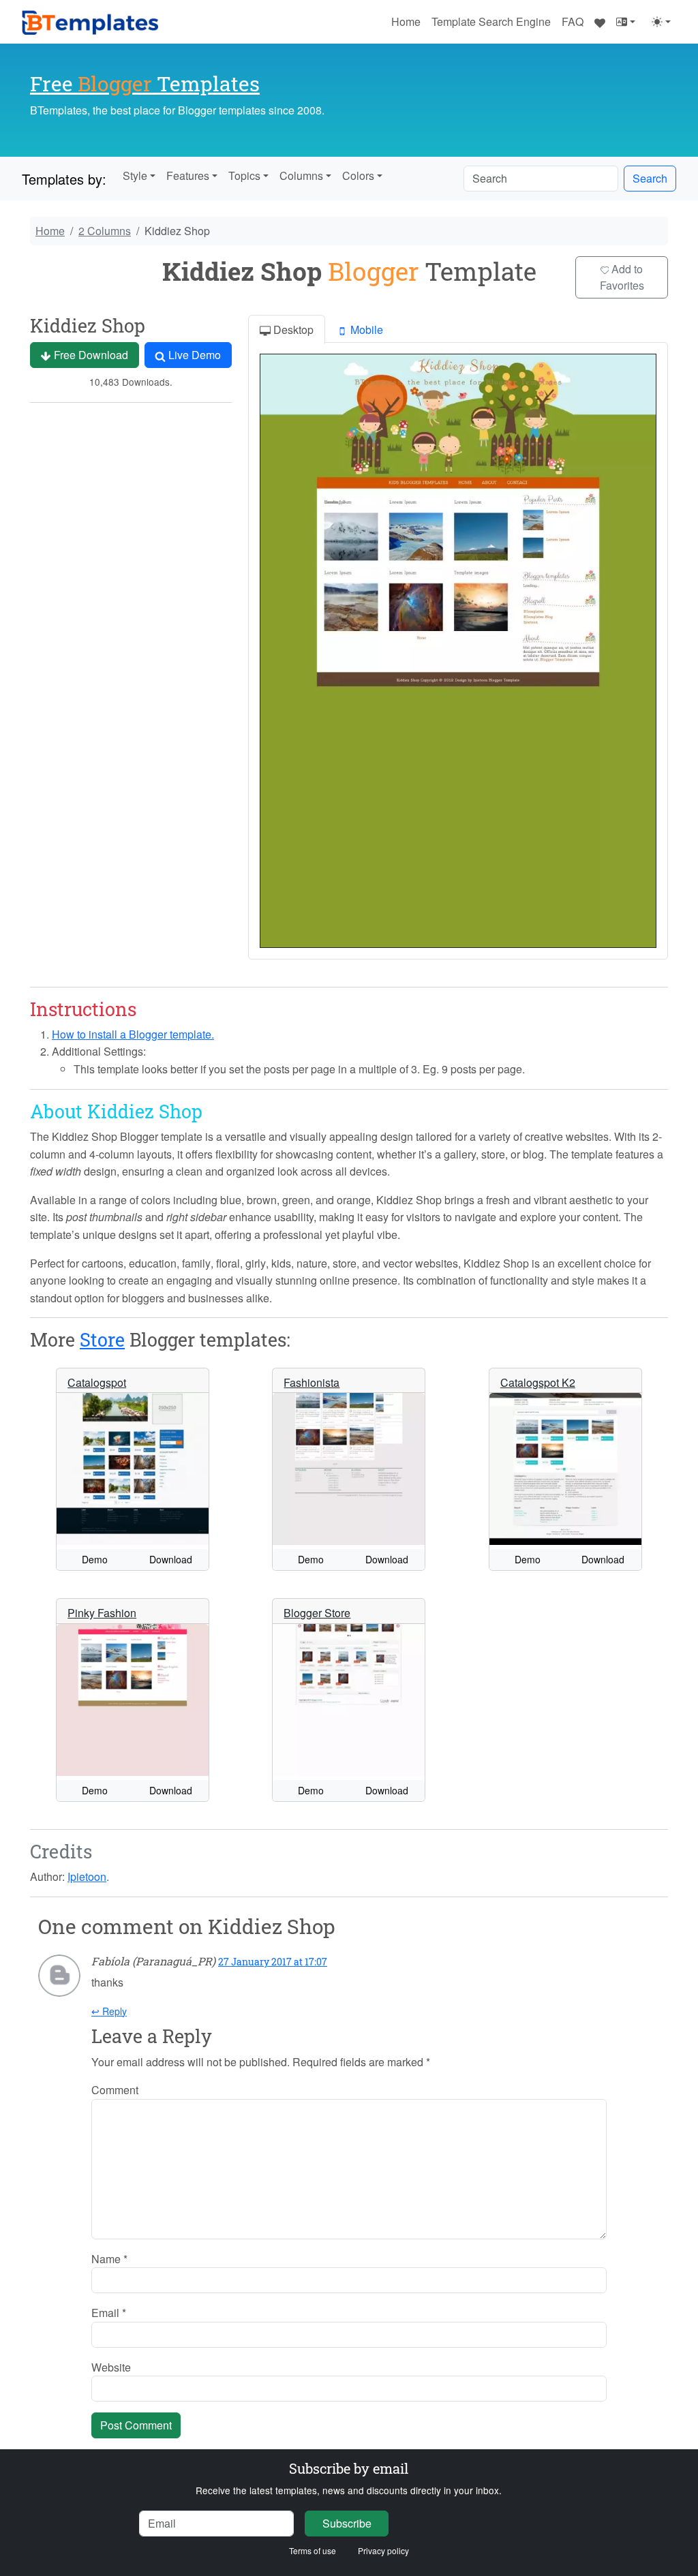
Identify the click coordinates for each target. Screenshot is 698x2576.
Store (102, 1339)
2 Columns (105, 231)
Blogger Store (317, 1613)
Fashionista (312, 1382)
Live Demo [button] (193, 355)
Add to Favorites (622, 277)
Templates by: (64, 179)
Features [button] (188, 175)
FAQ (573, 21)
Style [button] (135, 175)
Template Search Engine (491, 21)
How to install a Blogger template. (133, 1034)
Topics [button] (244, 175)
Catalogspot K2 (538, 1382)
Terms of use (313, 2550)
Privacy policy (383, 2550)
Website (111, 2367)
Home (406, 21)
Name (109, 2259)
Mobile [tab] (365, 329)
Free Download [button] (90, 355)
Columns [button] (301, 175)
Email (109, 2313)
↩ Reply (109, 2011)
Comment (115, 2090)
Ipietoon (87, 1876)
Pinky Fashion (102, 1613)
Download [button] (171, 1559)
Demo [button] (95, 1559)
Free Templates (145, 83)
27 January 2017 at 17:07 (273, 1962)
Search (650, 178)
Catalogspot (97, 1382)
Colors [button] (358, 175)
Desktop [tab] (292, 329)
